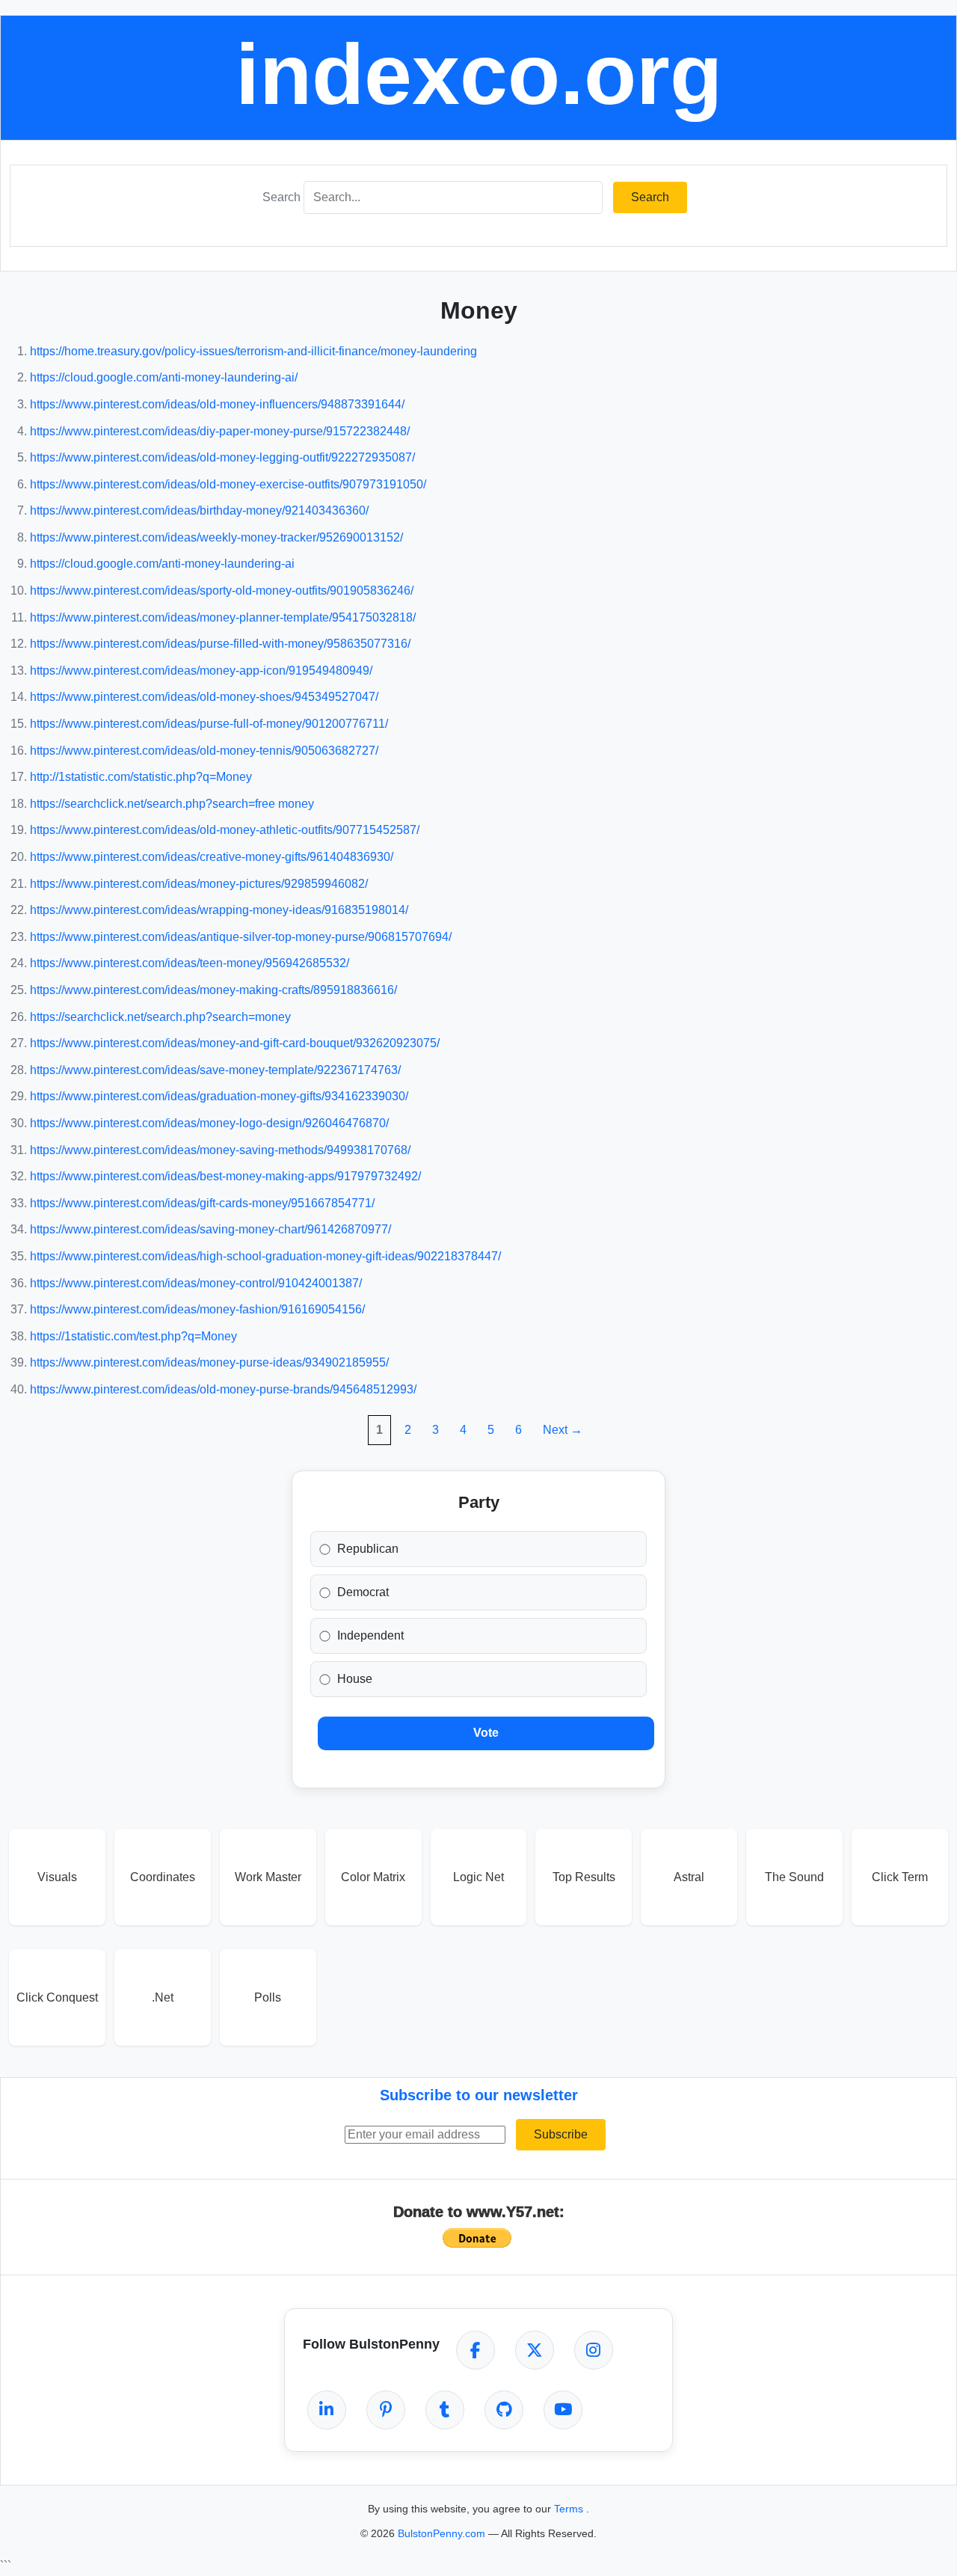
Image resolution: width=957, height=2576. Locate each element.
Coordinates (163, 1877)
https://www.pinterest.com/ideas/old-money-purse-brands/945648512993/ (223, 1389)
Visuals (57, 1877)
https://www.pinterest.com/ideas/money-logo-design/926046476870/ (209, 1123)
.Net (163, 1997)
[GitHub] (504, 2410)
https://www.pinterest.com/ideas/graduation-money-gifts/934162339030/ (219, 1096)
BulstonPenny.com (443, 2533)
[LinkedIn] (327, 2410)
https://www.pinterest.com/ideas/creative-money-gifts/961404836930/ (212, 857)
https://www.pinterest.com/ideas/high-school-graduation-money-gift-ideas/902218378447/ (265, 1256)
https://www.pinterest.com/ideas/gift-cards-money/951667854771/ (202, 1203)
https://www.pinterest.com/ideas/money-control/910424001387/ (196, 1283)
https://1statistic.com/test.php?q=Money (133, 1336)
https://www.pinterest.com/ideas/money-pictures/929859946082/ (199, 884)
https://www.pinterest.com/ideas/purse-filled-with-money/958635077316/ (220, 644)
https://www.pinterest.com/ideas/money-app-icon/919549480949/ (201, 671)
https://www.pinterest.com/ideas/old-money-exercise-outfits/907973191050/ (228, 484)
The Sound (794, 1877)
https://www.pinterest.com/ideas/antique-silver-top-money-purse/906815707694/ (241, 937)
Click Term (900, 1877)
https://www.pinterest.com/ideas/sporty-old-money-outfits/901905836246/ (222, 591)
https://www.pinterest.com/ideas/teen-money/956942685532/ (190, 963)
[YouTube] (563, 2410)
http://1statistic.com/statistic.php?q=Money (141, 777)
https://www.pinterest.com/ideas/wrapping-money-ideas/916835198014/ (219, 910)
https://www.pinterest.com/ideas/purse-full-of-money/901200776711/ (209, 724)
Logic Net (478, 1877)
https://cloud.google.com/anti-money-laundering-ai (162, 564)
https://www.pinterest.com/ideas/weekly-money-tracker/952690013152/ (216, 537)
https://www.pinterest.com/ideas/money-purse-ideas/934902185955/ (209, 1362)
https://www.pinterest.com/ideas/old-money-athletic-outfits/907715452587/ (225, 830)
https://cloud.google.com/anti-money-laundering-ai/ (164, 377)
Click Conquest (57, 1997)
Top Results (584, 1877)
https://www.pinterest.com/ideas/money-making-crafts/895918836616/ (213, 990)
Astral (689, 1877)
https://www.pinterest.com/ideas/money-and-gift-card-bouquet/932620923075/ (235, 1043)
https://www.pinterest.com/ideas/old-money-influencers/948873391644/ (217, 404)
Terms (570, 2509)
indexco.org (479, 74)
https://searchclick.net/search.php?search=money (160, 1017)
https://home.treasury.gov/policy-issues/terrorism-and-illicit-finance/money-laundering (253, 351)
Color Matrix (373, 1877)
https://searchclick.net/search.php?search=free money (172, 804)
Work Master (268, 1877)
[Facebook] (476, 2350)
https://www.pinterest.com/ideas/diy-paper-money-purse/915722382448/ (220, 431)
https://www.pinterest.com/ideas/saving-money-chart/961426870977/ (210, 1229)
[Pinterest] (386, 2410)
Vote (486, 1733)
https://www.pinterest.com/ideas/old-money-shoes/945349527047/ (204, 697)
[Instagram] (594, 2350)
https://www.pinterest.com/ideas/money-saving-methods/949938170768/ (220, 1150)
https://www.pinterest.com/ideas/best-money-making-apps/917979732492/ (225, 1176)
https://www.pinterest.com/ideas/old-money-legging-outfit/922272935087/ (222, 457)
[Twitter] (535, 2350)
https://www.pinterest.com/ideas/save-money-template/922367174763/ (215, 1070)
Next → (563, 1430)
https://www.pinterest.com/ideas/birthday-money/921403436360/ (199, 510)
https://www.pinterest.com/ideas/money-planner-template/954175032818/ (223, 617)
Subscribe (561, 2134)
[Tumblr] (445, 2410)
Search (281, 197)
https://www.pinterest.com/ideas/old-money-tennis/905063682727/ (204, 751)
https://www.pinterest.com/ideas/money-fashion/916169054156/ (197, 1309)
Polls (268, 1997)
